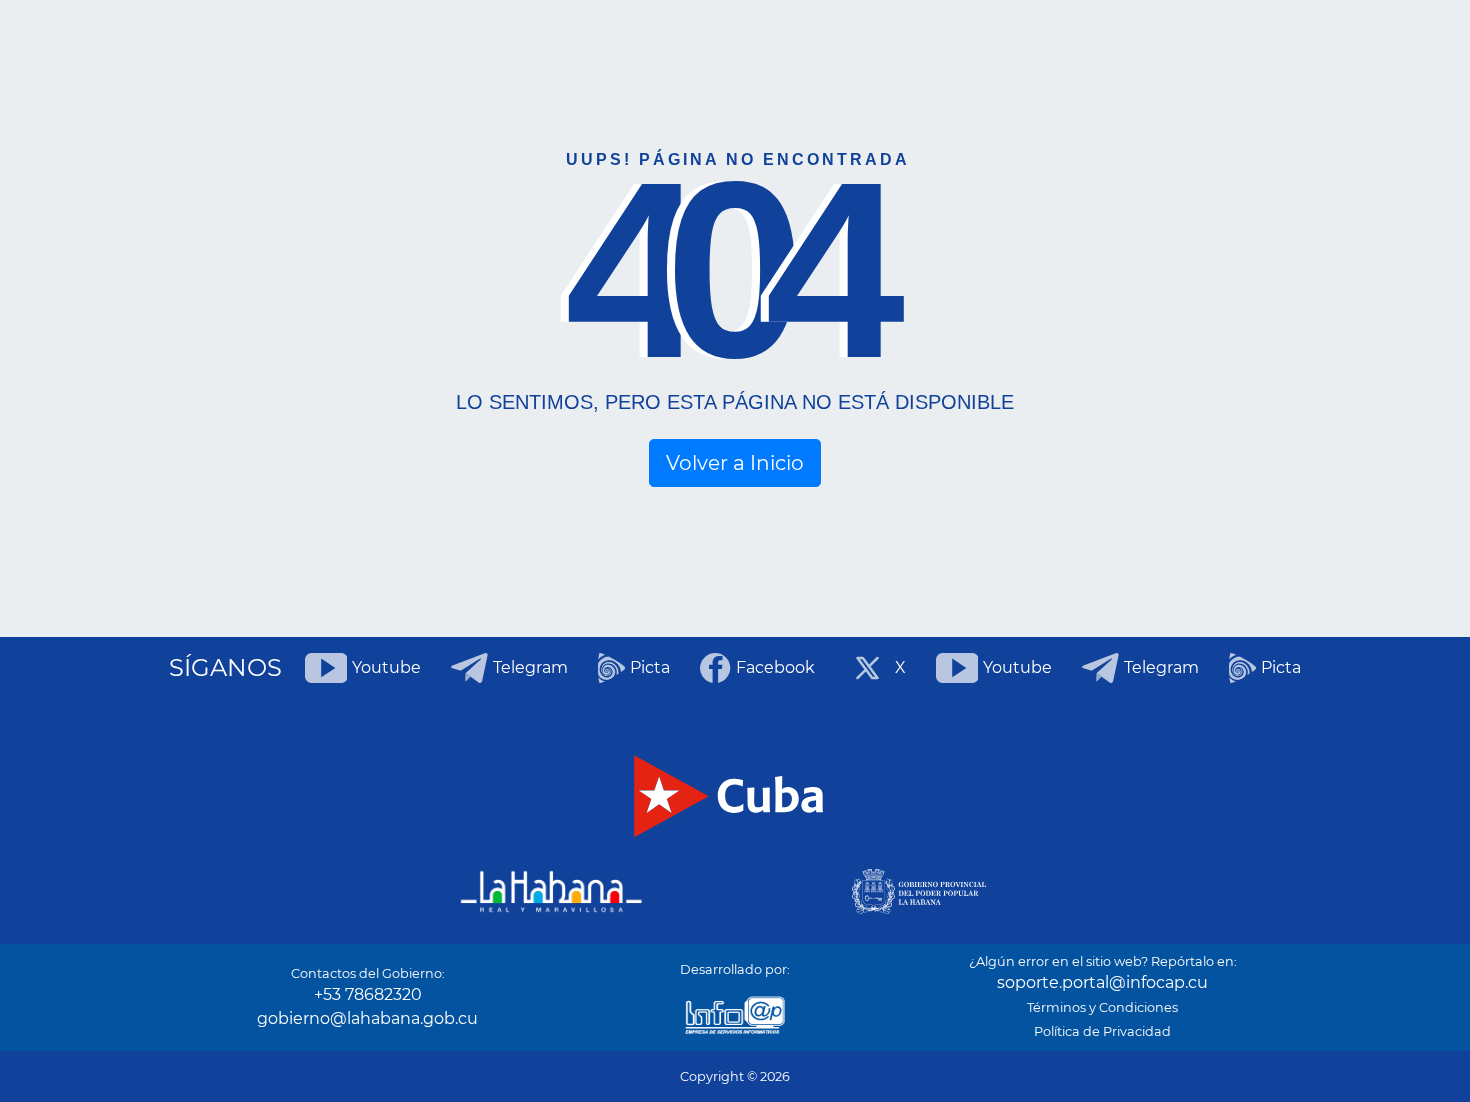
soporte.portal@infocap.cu (1102, 982)
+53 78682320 (368, 994)
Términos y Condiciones (1102, 1007)
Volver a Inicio (735, 463)
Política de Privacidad (1102, 1031)
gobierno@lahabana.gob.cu (367, 1018)
